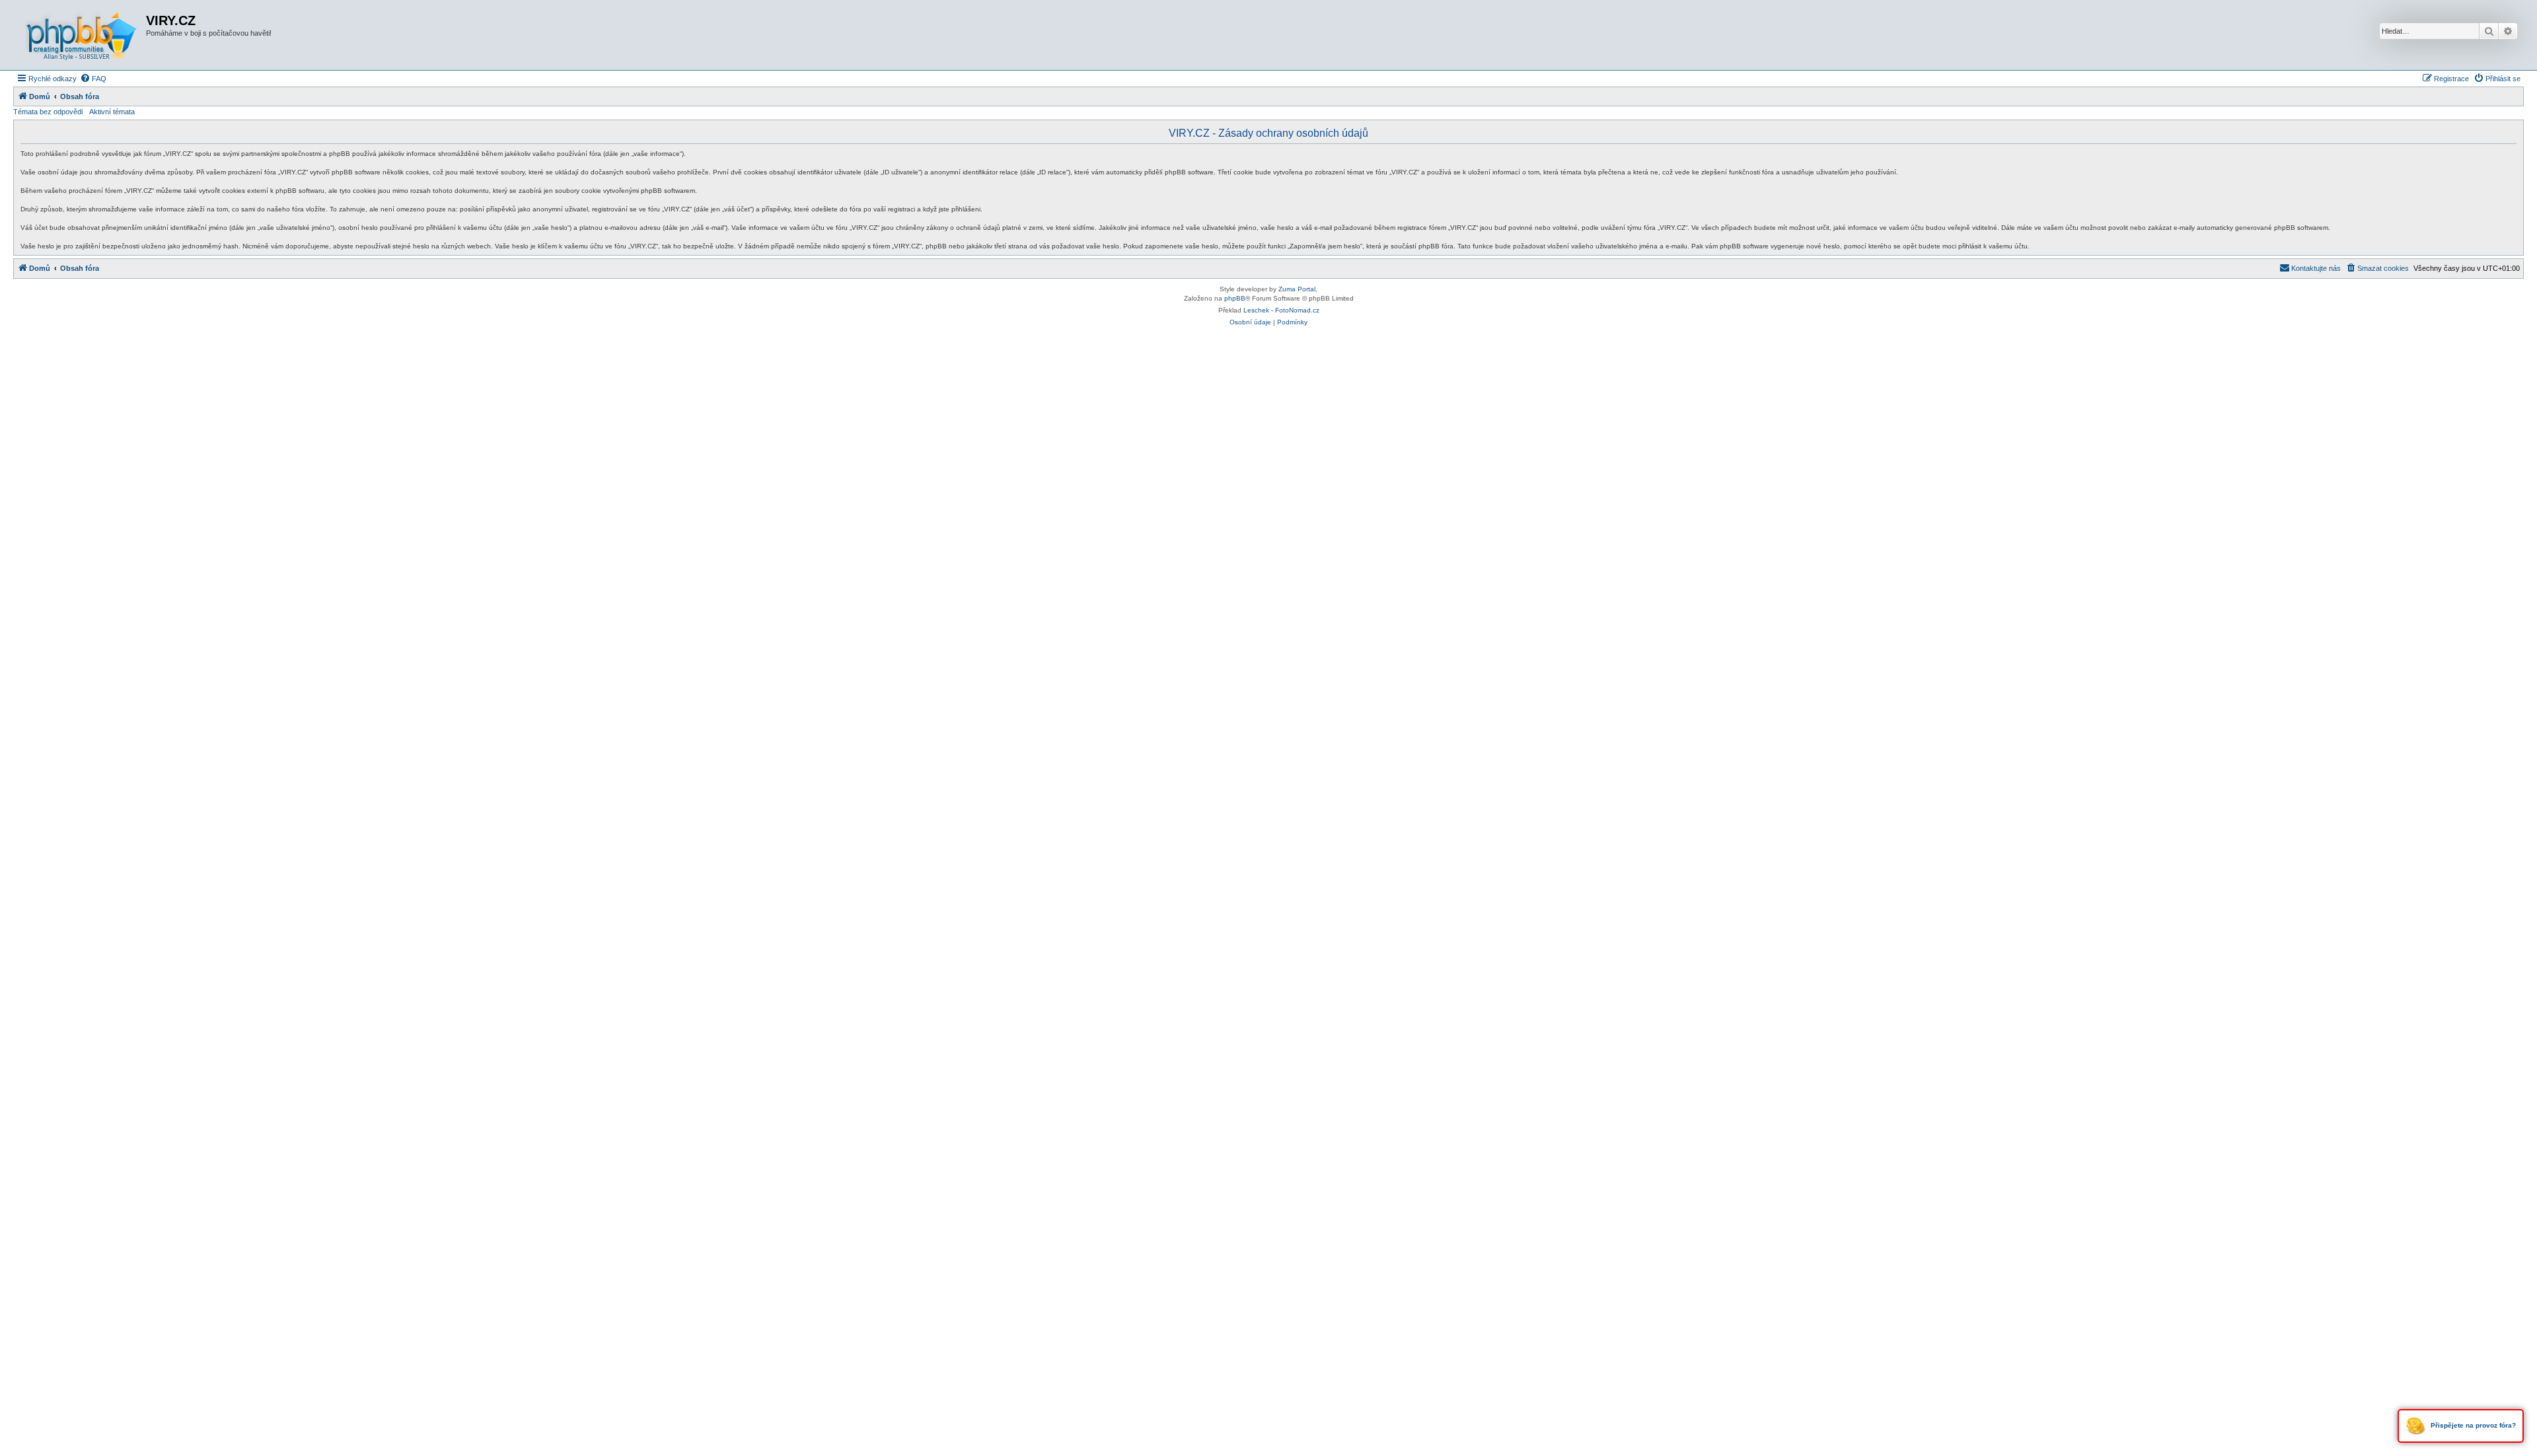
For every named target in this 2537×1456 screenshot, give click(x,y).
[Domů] (81, 35)
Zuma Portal (1297, 289)
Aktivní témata (112, 112)
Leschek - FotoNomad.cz (1281, 310)
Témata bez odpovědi (48, 112)
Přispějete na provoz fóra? (2472, 1425)
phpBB (1235, 298)
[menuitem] (93, 79)
